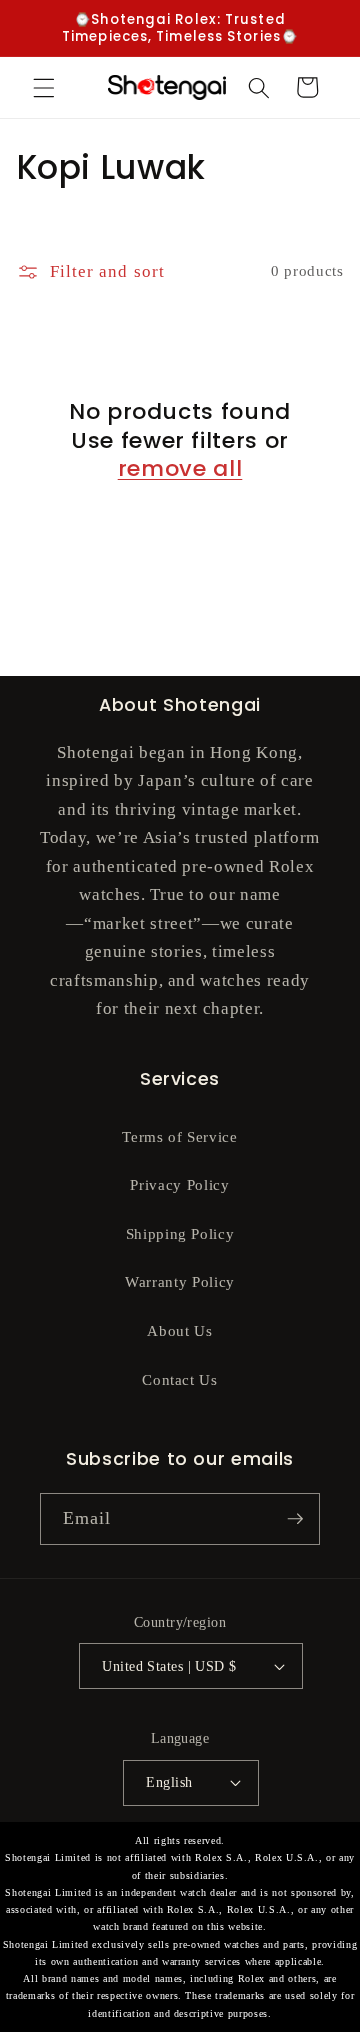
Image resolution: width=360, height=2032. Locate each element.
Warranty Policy (180, 1281)
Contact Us (180, 1379)
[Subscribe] (295, 1519)
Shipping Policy (180, 1233)
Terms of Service (180, 1136)
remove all (180, 469)
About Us (179, 1330)
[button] (44, 87)
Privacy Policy (179, 1184)
